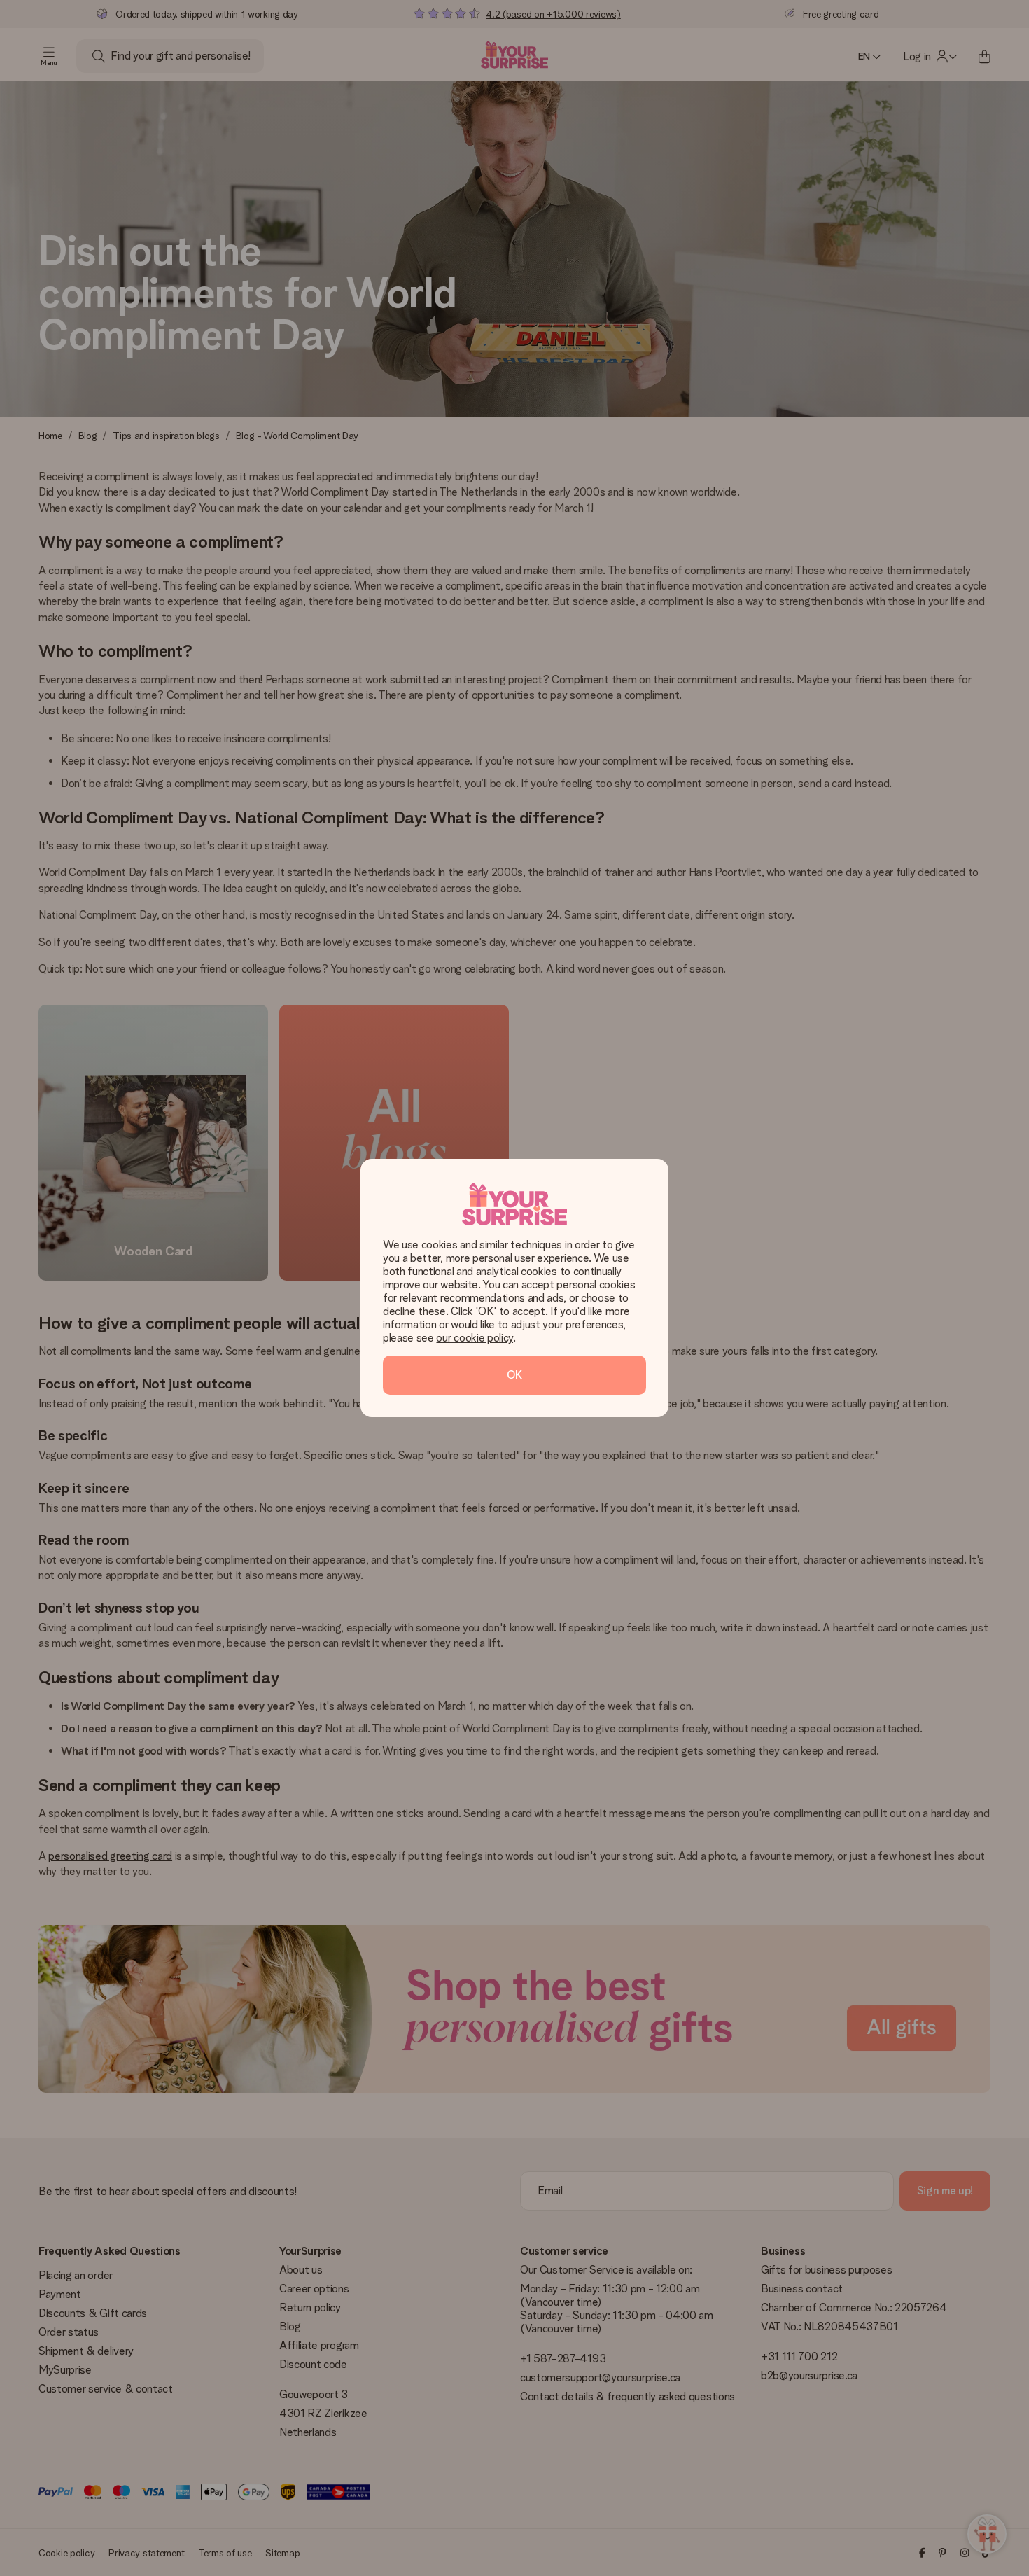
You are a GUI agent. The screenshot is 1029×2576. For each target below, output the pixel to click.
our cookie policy (475, 1338)
